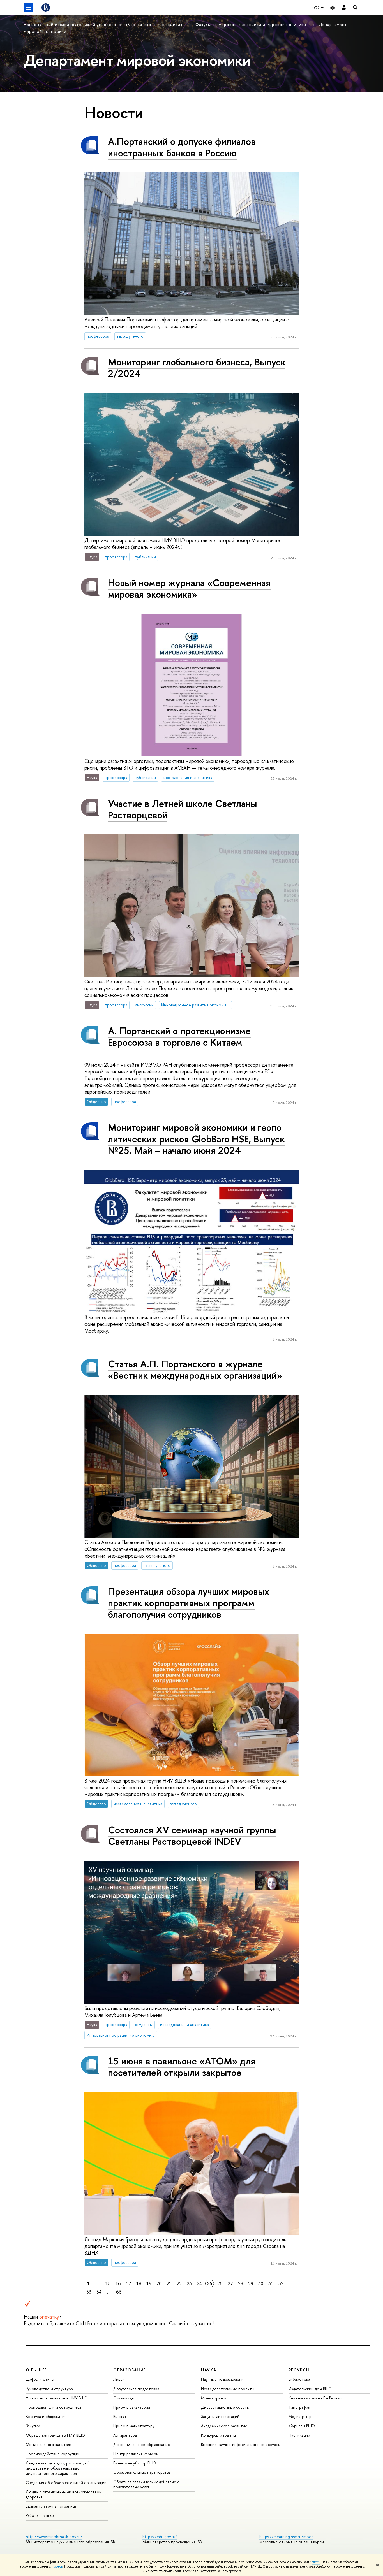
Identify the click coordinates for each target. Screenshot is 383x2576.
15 (108, 2283)
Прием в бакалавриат (133, 2407)
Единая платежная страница (51, 2506)
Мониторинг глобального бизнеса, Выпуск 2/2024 (197, 368)
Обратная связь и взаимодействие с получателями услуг (146, 2484)
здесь (316, 2562)
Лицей (119, 2379)
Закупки (33, 2426)
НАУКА (209, 2370)
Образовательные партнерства (142, 2472)
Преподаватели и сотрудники (53, 2407)
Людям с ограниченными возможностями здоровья (64, 2494)
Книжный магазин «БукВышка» (315, 2398)
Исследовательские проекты (228, 2389)
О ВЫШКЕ (36, 2370)
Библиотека (299, 2379)
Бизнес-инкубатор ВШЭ (135, 2463)
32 (281, 2283)
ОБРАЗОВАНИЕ (130, 2370)
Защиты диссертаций (220, 2416)
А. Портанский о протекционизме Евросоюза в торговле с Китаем (179, 1036)
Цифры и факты (40, 2379)
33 (89, 2292)
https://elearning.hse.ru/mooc (286, 2537)
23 (189, 2283)
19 (149, 2283)
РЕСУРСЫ (299, 2370)
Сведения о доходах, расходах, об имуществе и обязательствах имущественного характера (58, 2468)
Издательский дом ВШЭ (310, 2389)
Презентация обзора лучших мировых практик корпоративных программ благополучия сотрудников (189, 1603)
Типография (299, 2407)
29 (251, 2283)
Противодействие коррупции (53, 2454)
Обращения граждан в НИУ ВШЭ (55, 2435)
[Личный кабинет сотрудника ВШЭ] (344, 8)
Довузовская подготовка (136, 2389)
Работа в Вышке (40, 2515)
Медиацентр (300, 2416)
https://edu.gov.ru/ (160, 2537)
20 (159, 2283)
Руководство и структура (49, 2389)
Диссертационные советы (225, 2407)
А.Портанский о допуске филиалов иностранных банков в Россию (182, 147)
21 (169, 2283)
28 (241, 2283)
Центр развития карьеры (136, 2454)
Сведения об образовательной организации (66, 2483)
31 (271, 2283)
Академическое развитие (224, 2426)
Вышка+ (120, 2416)
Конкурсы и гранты (218, 2435)
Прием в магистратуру (134, 2426)
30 (261, 2283)
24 (199, 2283)
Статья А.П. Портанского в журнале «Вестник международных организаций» (195, 1370)
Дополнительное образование (142, 2444)
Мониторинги (214, 2398)
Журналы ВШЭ (302, 2426)
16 (118, 2283)
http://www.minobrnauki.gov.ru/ (54, 2537)
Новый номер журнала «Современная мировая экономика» (189, 588)
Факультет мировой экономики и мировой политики (252, 25)
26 (220, 2283)
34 (99, 2292)
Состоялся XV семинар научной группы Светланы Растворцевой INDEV (192, 1835)
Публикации (299, 2435)
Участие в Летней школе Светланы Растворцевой (183, 809)
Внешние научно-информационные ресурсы (241, 2444)
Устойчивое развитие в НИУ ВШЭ (57, 2398)
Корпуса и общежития (46, 2416)
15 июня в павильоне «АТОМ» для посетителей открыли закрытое (182, 2067)
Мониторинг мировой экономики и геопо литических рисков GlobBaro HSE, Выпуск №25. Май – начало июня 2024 (196, 1139)
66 (119, 2292)
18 (139, 2283)
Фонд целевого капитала (49, 2444)
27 (230, 2283)
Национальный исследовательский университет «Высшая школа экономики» (104, 25)
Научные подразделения (223, 2379)
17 (129, 2283)
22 (179, 2283)
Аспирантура (125, 2435)
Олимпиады (124, 2398)
